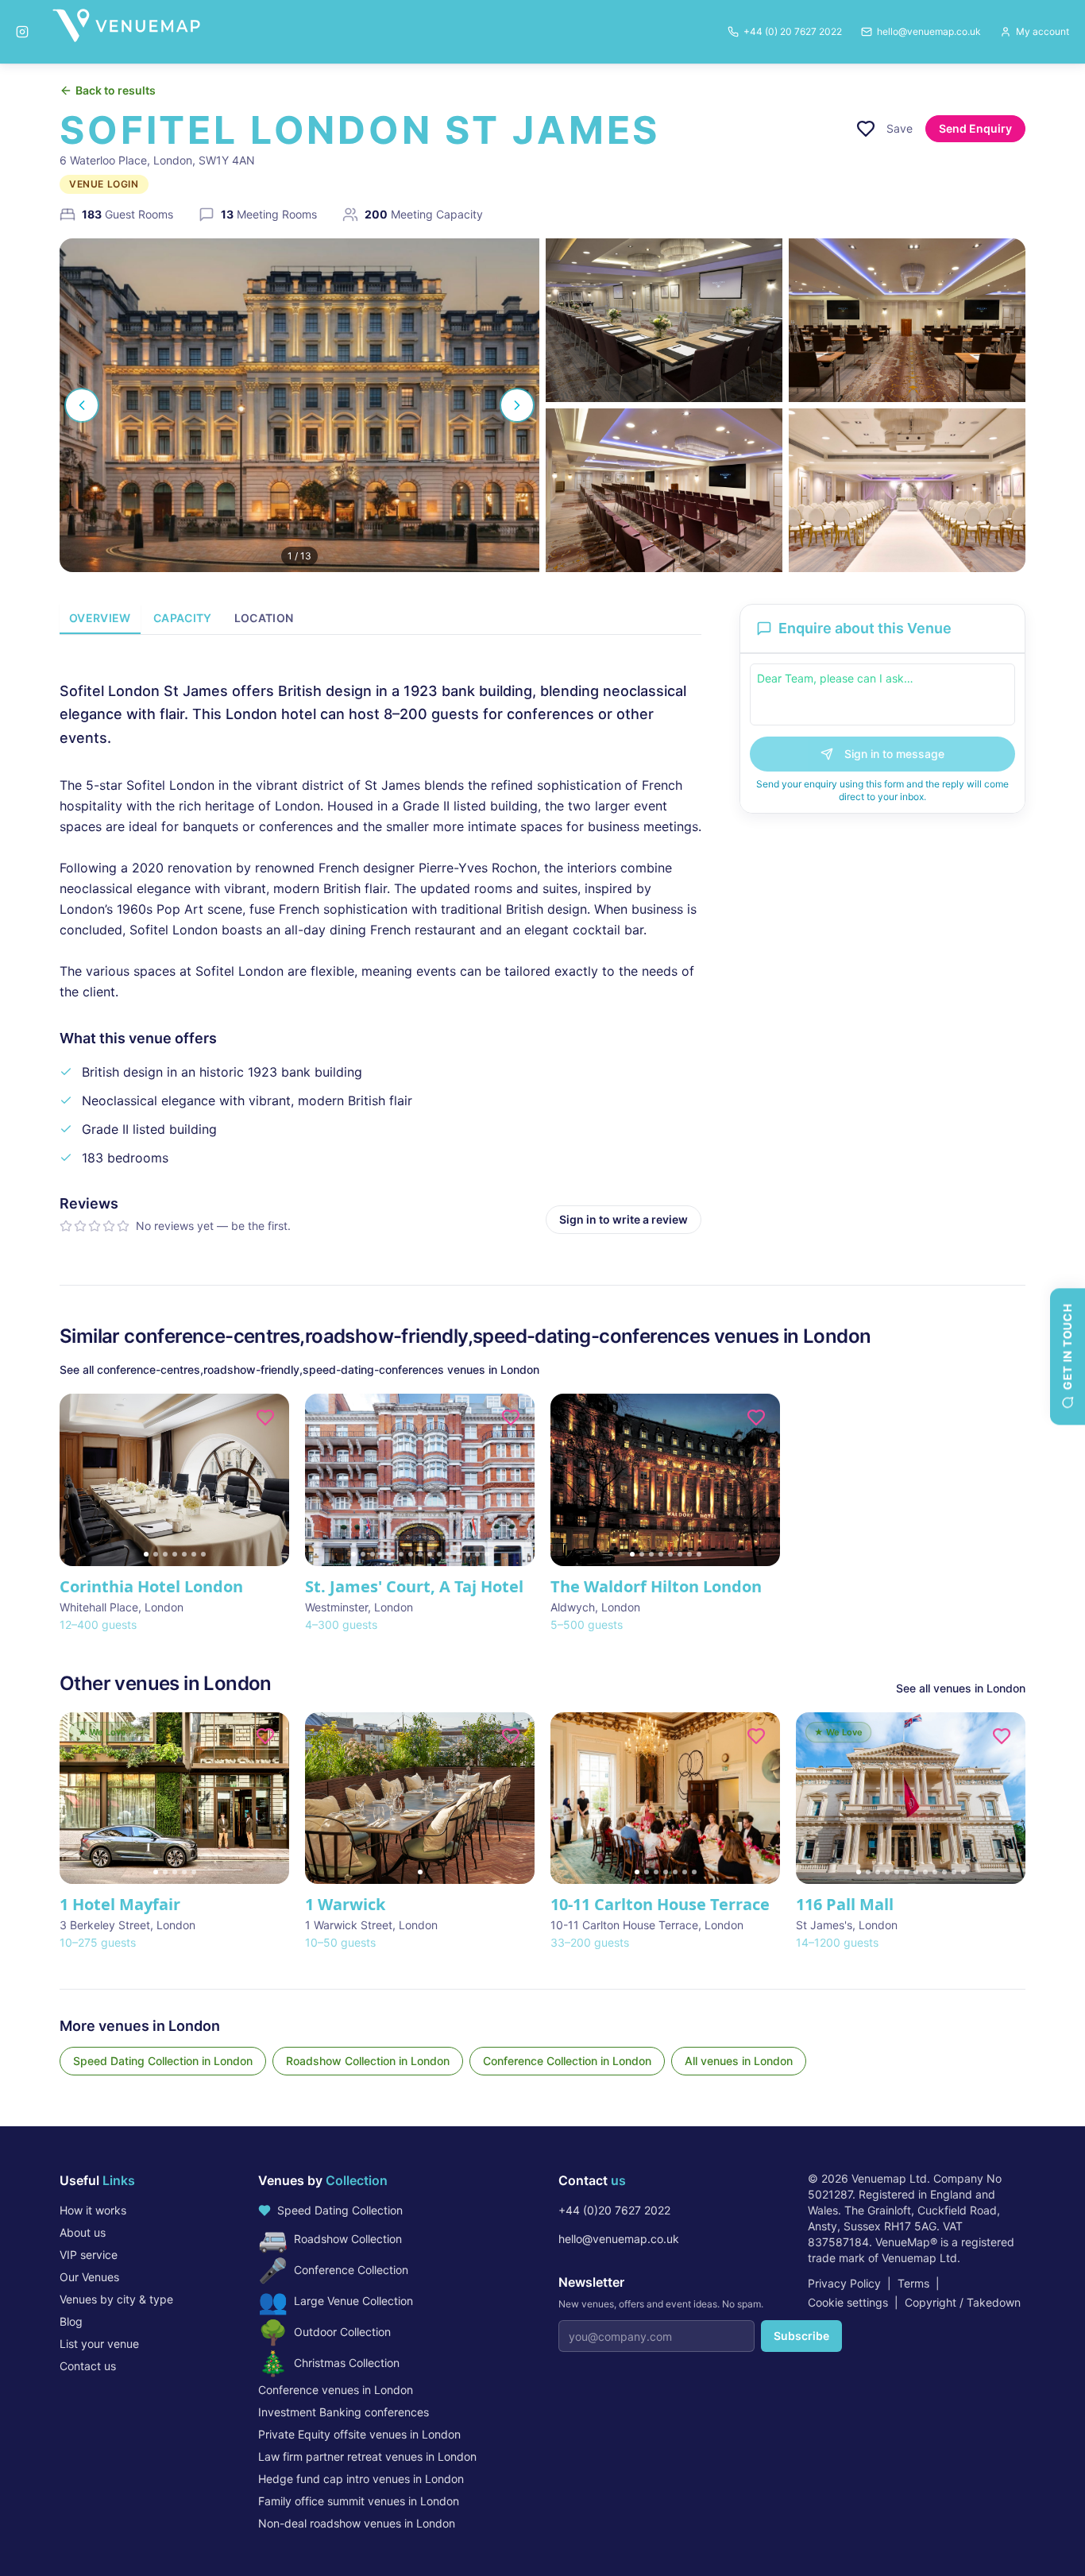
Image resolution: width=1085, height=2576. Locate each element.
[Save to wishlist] (866, 129)
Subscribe (801, 2336)
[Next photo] (517, 405)
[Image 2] (156, 1554)
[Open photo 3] (907, 320)
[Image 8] (420, 1554)
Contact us (88, 2366)
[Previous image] (79, 1479)
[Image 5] (184, 1554)
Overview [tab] (100, 618)
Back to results (116, 90)
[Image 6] (194, 1554)
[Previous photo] (82, 405)
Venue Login (104, 184)
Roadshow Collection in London (368, 2061)
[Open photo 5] (907, 490)
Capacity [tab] (183, 618)
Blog (71, 2321)
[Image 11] (449, 1554)
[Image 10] (439, 1554)
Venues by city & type (116, 2299)
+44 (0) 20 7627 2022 (793, 31)
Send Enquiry (975, 128)
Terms (913, 2283)
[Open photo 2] (664, 320)
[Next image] (270, 1479)
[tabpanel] (380, 944)
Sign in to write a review (624, 1219)
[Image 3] (165, 1554)
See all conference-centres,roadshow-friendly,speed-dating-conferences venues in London (299, 1369)
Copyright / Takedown (963, 2302)
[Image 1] (146, 1554)
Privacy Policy (844, 2283)
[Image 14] (477, 1554)
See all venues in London (961, 1688)
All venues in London (739, 2061)
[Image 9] (430, 1554)
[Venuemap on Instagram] (22, 32)
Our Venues (89, 2277)
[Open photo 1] (299, 405)
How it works (93, 2210)
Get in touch (1067, 1347)
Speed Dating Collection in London (163, 2061)
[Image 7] (203, 1554)
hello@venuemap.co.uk (619, 2239)
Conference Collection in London (567, 2061)
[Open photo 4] (664, 490)
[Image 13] (468, 1554)
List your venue (99, 2344)
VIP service (89, 2255)
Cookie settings (848, 2302)
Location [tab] (264, 618)
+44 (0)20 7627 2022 (614, 2210)
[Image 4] (175, 1554)
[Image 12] (458, 1554)
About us (83, 2232)
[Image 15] (487, 1554)
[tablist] (380, 619)
